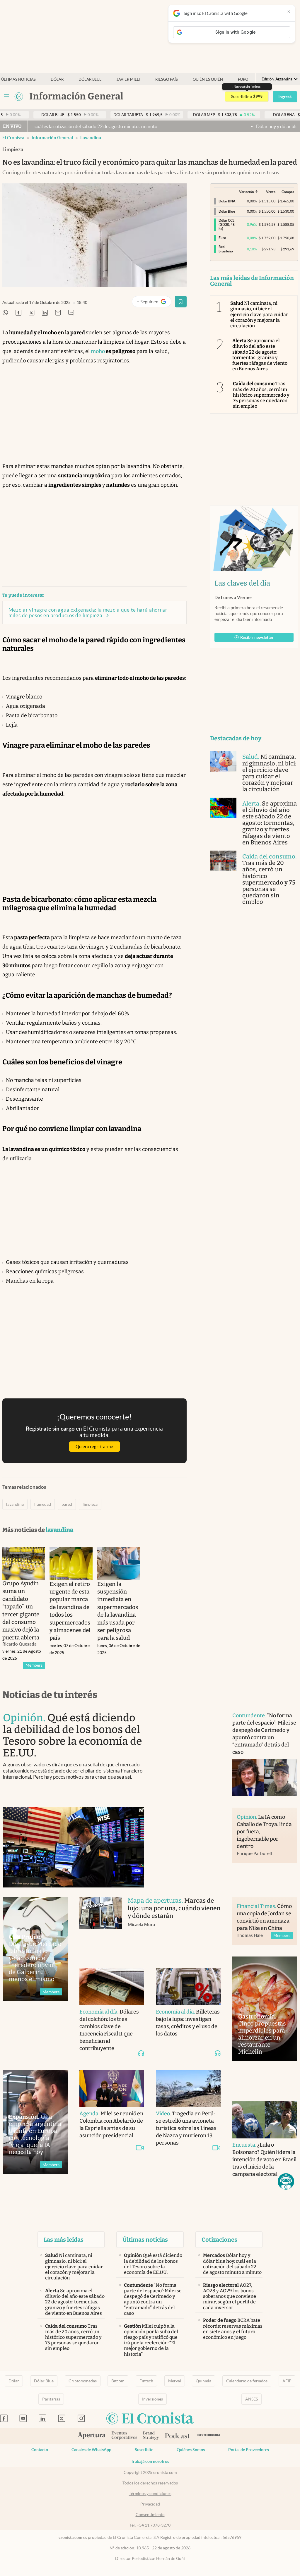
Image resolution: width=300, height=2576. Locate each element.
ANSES (252, 2399)
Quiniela (203, 2381)
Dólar (57, 79)
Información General (52, 138)
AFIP (287, 2381)
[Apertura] (92, 2436)
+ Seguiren (154, 303)
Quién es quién (208, 79)
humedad (43, 1504)
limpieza (90, 1504)
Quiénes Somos (191, 2450)
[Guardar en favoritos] (181, 302)
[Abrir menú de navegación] (6, 97)
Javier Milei (128, 79)
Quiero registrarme (94, 1447)
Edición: (277, 79)
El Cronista (13, 138)
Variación (247, 192)
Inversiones (152, 2399)
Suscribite (144, 2450)
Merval (175, 2381)
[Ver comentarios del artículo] (71, 313)
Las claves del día (242, 583)
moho (98, 351)
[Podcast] (178, 2436)
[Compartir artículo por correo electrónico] (58, 313)
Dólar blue (90, 79)
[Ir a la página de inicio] (19, 97)
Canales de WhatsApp (91, 2450)
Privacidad (150, 2504)
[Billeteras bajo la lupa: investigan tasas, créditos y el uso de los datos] (188, 1987)
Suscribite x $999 (247, 97)
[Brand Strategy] (151, 2436)
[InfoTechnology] (209, 2436)
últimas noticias (18, 79)
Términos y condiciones (150, 2494)
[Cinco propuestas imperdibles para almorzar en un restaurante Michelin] (265, 2009)
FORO (243, 79)
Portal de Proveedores (249, 2450)
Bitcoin (118, 2381)
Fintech (146, 2381)
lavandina (91, 138)
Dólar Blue (44, 2381)
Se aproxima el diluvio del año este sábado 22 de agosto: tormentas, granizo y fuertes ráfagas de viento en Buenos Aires (260, 355)
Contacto (40, 2450)
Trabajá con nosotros (150, 2461)
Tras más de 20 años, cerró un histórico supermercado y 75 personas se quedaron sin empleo (261, 395)
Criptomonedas (83, 2381)
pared (67, 1504)
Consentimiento (150, 2515)
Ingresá (285, 97)
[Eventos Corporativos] (124, 2436)
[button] (286, 2181)
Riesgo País (167, 79)
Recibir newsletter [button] (257, 637)
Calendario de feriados (247, 2381)
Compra (288, 192)
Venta (271, 192)
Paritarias (51, 2399)
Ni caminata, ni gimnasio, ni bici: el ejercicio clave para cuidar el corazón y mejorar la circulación (259, 314)
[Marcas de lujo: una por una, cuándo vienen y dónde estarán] (101, 1927)
